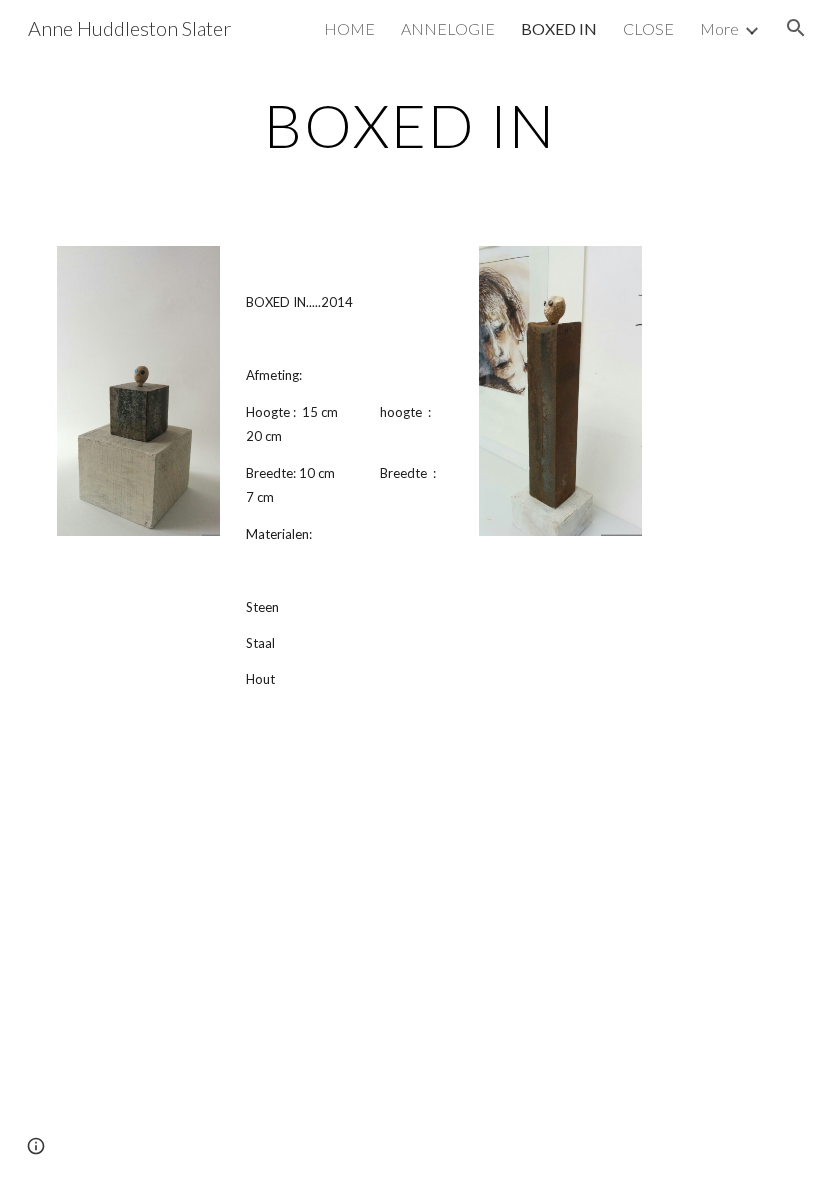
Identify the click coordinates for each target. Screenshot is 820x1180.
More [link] (719, 28)
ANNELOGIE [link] (448, 28)
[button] (796, 28)
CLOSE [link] (648, 28)
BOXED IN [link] (559, 28)
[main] (410, 125)
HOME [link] (349, 28)
